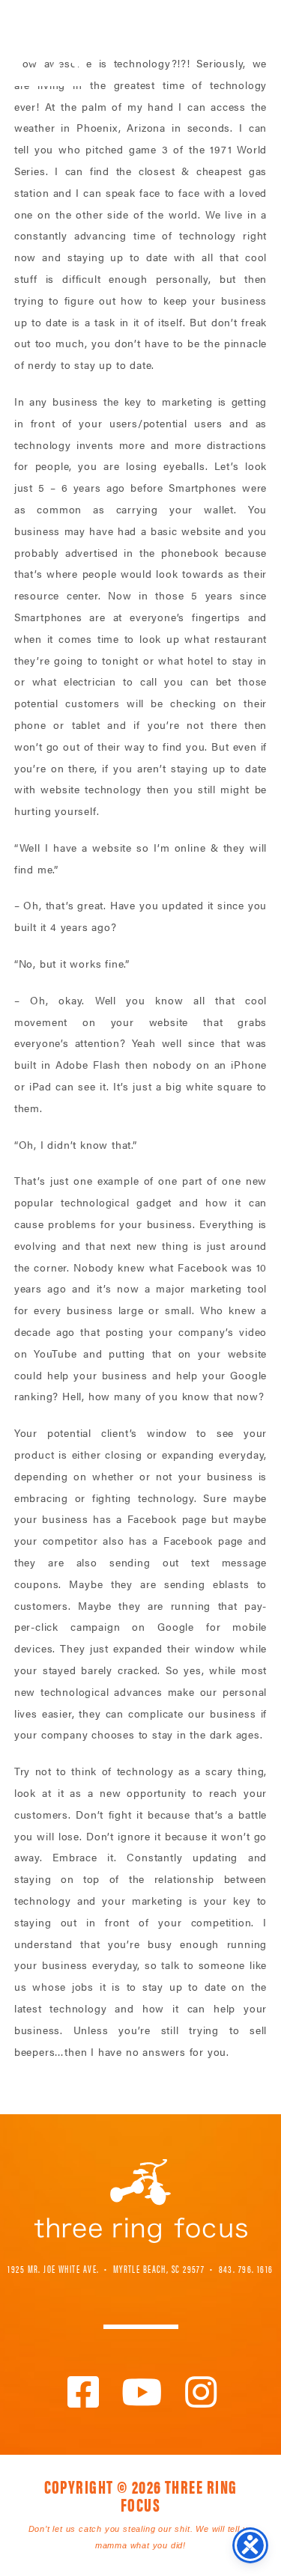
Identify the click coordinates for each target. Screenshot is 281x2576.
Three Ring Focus (141, 2201)
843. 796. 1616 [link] (246, 2268)
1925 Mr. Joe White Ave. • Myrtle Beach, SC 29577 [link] (106, 2268)
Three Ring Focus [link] (51, 43)
